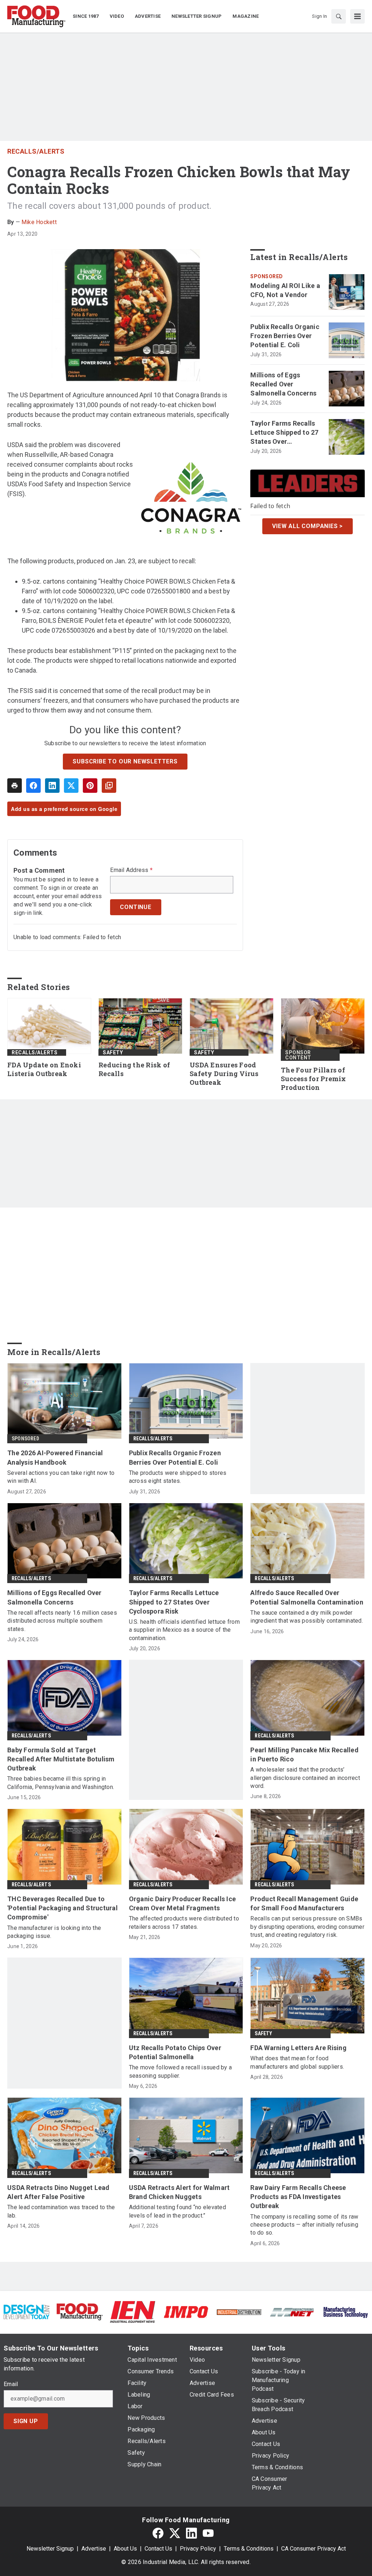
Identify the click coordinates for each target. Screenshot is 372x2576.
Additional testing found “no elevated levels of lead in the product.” (177, 2211)
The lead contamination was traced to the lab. (61, 2211)
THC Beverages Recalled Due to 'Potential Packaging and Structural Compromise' (62, 1908)
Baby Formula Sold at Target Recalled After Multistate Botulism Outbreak (61, 1759)
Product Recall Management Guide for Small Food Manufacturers (304, 1903)
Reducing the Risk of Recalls (134, 1069)
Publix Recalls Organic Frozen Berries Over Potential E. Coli (285, 336)
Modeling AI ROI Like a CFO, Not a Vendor (285, 290)
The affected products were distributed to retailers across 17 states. (184, 1922)
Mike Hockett (39, 222)
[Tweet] (71, 786)
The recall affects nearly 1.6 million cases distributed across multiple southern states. (62, 1621)
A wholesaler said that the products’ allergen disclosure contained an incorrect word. (305, 1778)
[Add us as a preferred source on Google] (109, 786)
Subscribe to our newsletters (125, 761)
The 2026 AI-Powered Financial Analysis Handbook (55, 1457)
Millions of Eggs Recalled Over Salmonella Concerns (283, 384)
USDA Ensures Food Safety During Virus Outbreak (224, 1074)
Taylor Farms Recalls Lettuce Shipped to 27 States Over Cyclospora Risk (284, 433)
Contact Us (158, 2549)
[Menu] (357, 16)
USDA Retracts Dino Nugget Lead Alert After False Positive (58, 2192)
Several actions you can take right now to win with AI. (61, 1477)
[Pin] (90, 786)
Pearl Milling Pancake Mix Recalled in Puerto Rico (304, 1754)
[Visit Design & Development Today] (27, 2311)
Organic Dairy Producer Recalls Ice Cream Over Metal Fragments (183, 1903)
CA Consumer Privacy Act (314, 2549)
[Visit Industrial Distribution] (239, 2312)
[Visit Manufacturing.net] (292, 2312)
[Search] (339, 16)
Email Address (131, 870)
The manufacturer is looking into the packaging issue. (54, 1932)
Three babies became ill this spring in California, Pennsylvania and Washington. (61, 1783)
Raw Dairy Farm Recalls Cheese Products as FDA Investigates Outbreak (298, 2197)
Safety (113, 1052)
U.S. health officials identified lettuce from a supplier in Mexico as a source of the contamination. (184, 1630)
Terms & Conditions (249, 2549)
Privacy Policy (198, 2549)
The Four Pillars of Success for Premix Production (314, 1079)
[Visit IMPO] (186, 2311)
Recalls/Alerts (36, 151)
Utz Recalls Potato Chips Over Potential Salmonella (175, 2052)
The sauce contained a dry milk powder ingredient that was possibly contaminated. (307, 1617)
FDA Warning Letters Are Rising (298, 2048)
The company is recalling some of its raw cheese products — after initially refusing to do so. (304, 2225)
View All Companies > (308, 526)
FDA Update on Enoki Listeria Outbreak (44, 1069)
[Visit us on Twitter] (175, 2533)
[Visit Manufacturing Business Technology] (345, 2311)
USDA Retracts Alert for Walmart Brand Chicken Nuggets (179, 2192)
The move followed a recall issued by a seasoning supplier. (181, 2071)
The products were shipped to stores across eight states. (178, 1477)
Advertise (94, 2549)
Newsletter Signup (50, 2549)
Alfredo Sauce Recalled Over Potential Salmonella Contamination (307, 1597)
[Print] (15, 786)
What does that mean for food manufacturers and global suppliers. (297, 2062)
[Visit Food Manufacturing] (80, 2311)
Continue (136, 907)
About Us (125, 2549)
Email (11, 2384)
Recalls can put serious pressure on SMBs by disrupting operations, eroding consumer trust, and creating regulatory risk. (307, 1927)
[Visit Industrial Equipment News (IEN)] (133, 2311)
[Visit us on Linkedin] (191, 2533)
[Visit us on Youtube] (208, 2533)
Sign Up (26, 2421)
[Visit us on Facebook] (158, 2533)
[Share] (33, 786)
